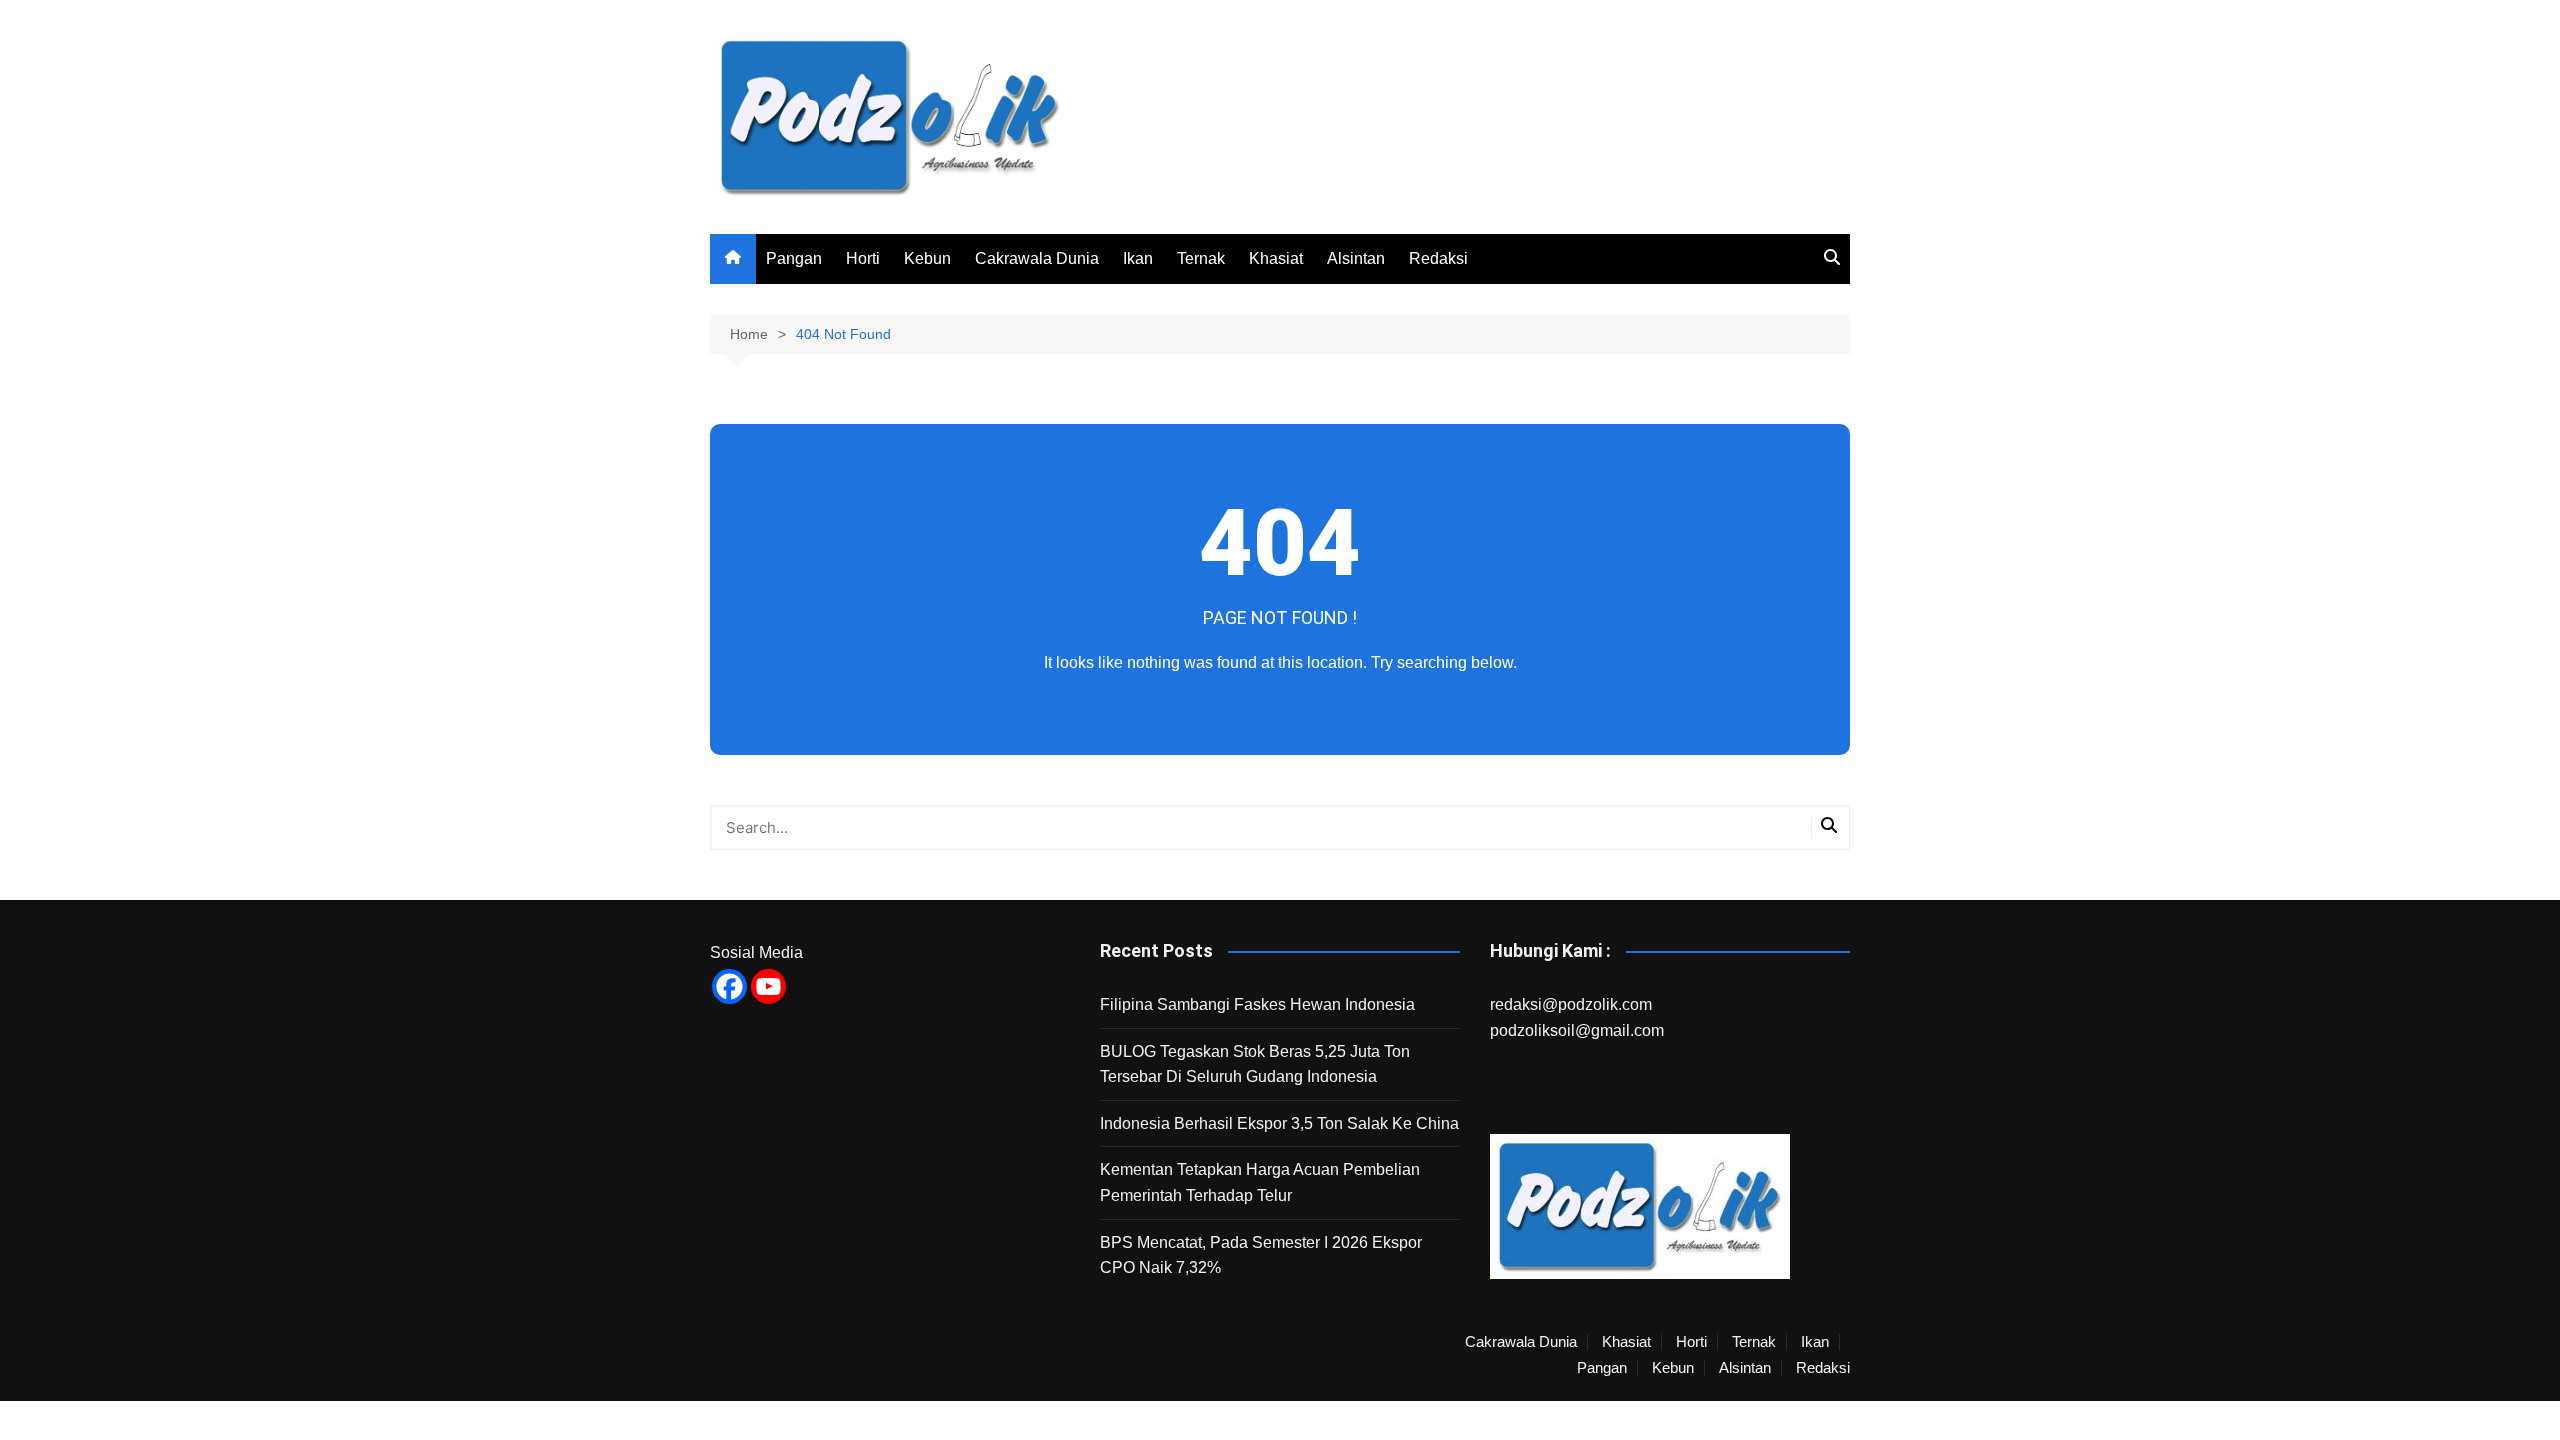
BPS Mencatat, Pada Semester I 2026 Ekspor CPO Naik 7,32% (1261, 1255)
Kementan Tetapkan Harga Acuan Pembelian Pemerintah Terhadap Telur (1260, 1182)
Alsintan (1356, 258)
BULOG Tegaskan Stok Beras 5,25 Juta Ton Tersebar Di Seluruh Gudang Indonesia (1255, 1064)
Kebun (927, 258)
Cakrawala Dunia (1037, 258)
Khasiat (1276, 258)
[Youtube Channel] (768, 986)
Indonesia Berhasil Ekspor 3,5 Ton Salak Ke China (1279, 1123)
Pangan (794, 258)
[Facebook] (729, 986)
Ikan (1138, 258)
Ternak (1201, 258)
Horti (863, 258)
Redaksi (1438, 258)
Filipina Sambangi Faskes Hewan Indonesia (1257, 1004)
